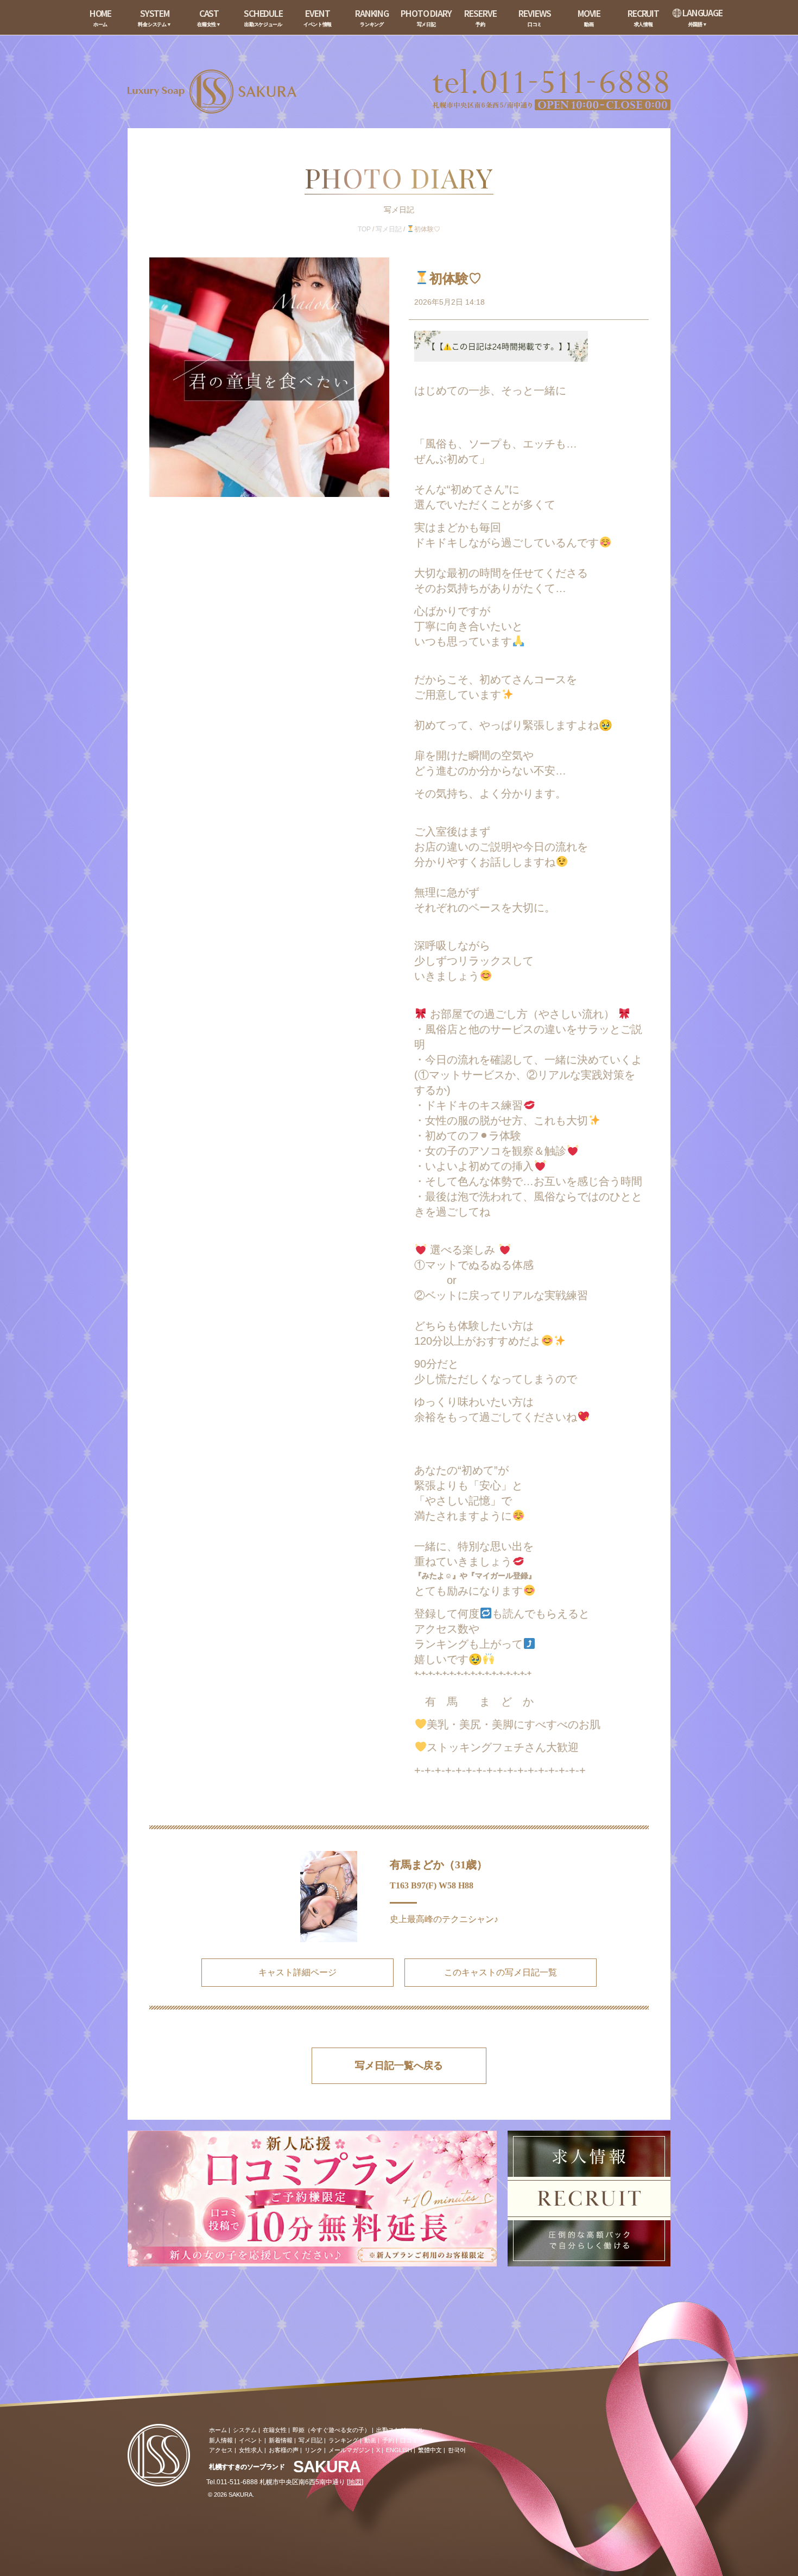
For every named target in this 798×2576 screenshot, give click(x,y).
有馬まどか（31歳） (439, 1865)
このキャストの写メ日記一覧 (501, 1972)
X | (380, 2450)
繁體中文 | (432, 2450)
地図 (355, 2482)
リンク (313, 2450)
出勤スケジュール (400, 2430)
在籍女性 (275, 2430)
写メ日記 (389, 229)
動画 (370, 2440)
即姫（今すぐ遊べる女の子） (331, 2430)
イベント (251, 2440)
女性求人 (251, 2450)
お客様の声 (284, 2450)
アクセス (221, 2450)
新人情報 (221, 2440)
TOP (364, 229)
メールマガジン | (351, 2450)
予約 (388, 2440)
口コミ (409, 2440)
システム (245, 2430)
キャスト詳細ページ (297, 1972)
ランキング (343, 2440)
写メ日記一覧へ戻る (399, 2065)
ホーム (218, 2430)
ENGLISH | (401, 2450)
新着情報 (281, 2440)
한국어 (457, 2450)
